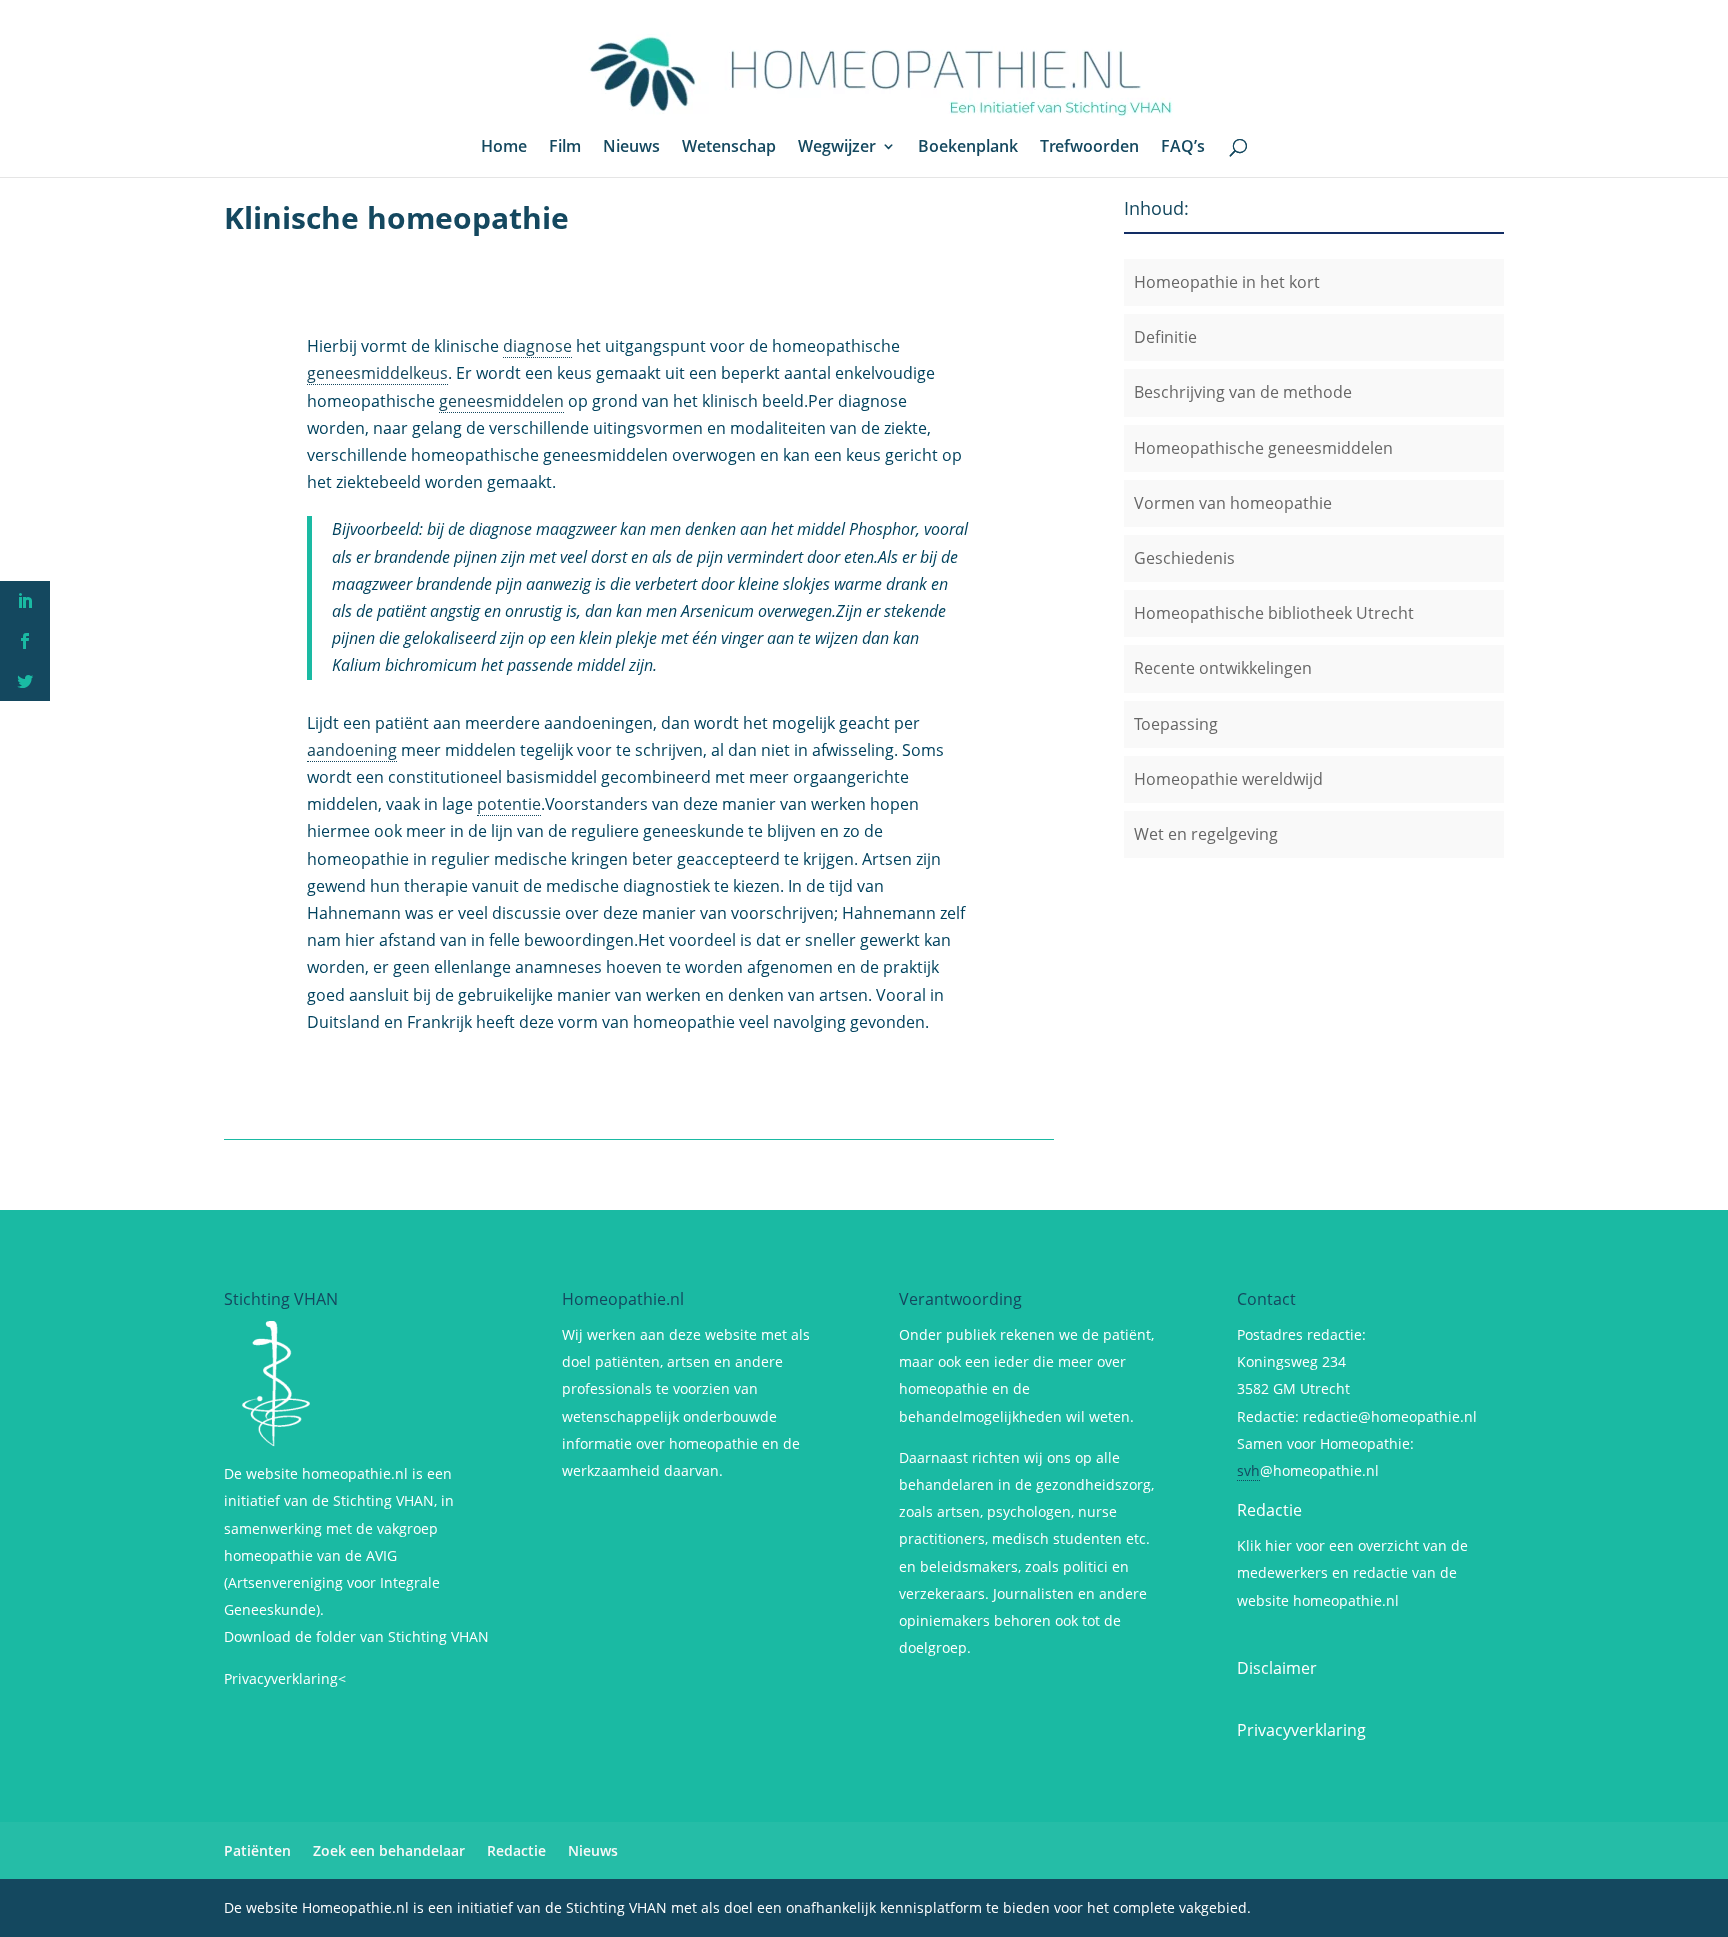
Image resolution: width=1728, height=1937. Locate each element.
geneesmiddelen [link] (501, 401)
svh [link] (1248, 1470)
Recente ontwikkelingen (1223, 668)
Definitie (1165, 337)
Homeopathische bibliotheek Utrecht (1274, 613)
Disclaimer (1277, 1668)
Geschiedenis (1184, 558)
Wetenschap (729, 148)
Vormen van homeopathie (1233, 503)
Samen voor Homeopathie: (1325, 1443)
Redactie (1269, 1510)
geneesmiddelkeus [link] (377, 373)
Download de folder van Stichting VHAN (356, 1636)
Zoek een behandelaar (389, 1850)
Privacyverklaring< (285, 1678)
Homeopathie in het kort (1227, 282)
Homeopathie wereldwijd (1228, 779)
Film (565, 148)
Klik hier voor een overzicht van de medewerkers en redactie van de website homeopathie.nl (1352, 1572)
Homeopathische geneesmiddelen (1263, 448)
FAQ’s (1183, 148)
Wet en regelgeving (1206, 834)
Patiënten (257, 1850)
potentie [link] (509, 804)
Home (504, 148)
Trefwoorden (1089, 148)
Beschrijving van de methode (1243, 392)
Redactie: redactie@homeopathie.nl (1357, 1416)
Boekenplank (968, 148)
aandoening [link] (352, 750)
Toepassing (1176, 724)
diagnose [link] (537, 346)
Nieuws (631, 148)
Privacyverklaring (1301, 1730)
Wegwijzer (837, 148)
